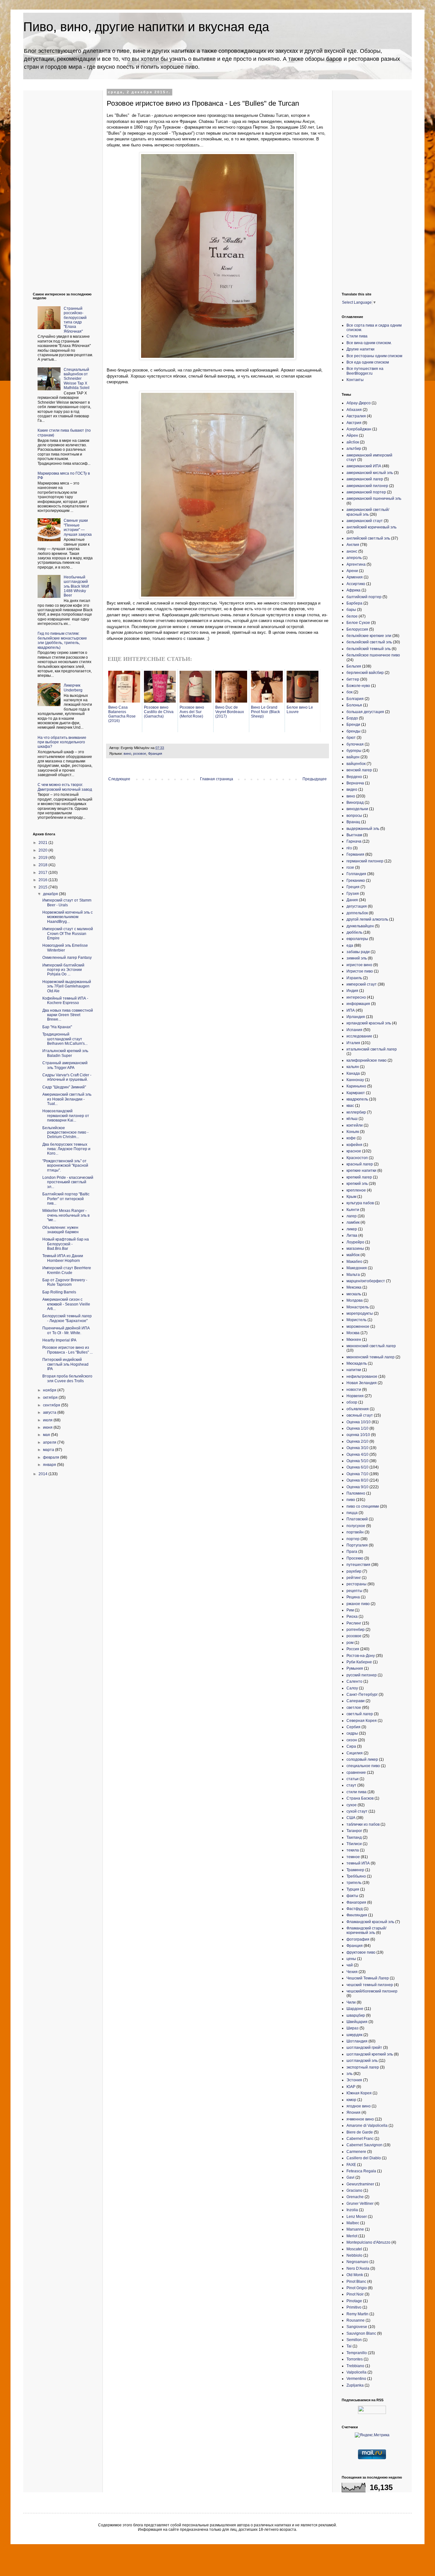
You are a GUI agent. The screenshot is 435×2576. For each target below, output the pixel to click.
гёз (349, 848)
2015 (43, 887)
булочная (355, 744)
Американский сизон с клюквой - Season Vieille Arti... (66, 1304)
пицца (352, 1513)
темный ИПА (358, 1863)
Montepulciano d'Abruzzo (368, 2242)
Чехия (352, 1972)
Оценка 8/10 (357, 1480)
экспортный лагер (363, 2067)
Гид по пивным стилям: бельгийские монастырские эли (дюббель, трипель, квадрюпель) (62, 640)
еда (350, 945)
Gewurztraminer (360, 2184)
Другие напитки (360, 349)
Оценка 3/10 (357, 1448)
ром (350, 1643)
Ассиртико (356, 584)
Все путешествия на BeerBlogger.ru (365, 371)
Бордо (352, 718)
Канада (353, 1073)
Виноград (355, 803)
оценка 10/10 (358, 1435)
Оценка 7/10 (357, 1474)
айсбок (353, 442)
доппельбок (357, 913)
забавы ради (358, 952)
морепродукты (360, 1313)
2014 (43, 1474)
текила (353, 1850)
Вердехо (354, 777)
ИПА (351, 1010)
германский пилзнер (365, 861)
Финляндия (357, 1915)
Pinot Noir (355, 2294)
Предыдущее (315, 779)
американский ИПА (364, 466)
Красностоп (357, 1158)
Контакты (355, 380)
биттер (353, 679)
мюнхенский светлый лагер (371, 1346)
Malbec (353, 2223)
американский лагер (365, 479)
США (351, 1818)
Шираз (353, 2028)
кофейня (354, 1145)
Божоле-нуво (358, 686)
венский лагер (359, 770)
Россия (353, 1649)
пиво (351, 1500)
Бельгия (354, 666)
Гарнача (354, 841)
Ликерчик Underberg (73, 688)
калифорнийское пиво (367, 1060)
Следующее (119, 779)
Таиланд (354, 1837)
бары (351, 610)
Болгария (355, 699)
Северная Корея (362, 1721)
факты (352, 1896)
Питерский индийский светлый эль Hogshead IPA (65, 1364)
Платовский (357, 1519)
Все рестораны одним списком (374, 356)
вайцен (353, 757)
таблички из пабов (363, 1824)
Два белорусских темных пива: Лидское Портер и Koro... (66, 1149)
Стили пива (357, 336)
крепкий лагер (359, 1177)
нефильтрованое (362, 1376)
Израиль (354, 978)
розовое (140, 754)
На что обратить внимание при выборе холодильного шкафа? (62, 742)
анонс (352, 551)
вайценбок (356, 764)
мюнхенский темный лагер (371, 1357)
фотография (358, 1939)
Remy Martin (357, 2314)
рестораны (357, 1584)
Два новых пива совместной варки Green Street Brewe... (68, 1015)
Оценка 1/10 (357, 1428)
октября (51, 1398)
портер (353, 1539)
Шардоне (355, 2009)
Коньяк (353, 1132)
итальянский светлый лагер (372, 1049)
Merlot (352, 2236)
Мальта (353, 1275)
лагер (352, 1216)
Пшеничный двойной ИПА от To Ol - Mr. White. (66, 1330)
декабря (51, 894)
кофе (351, 1138)
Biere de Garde (360, 2132)
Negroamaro (357, 2262)
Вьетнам (354, 835)
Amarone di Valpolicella (367, 2126)
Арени (352, 571)
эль (349, 2074)
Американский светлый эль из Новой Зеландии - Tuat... (67, 1099)
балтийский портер (364, 597)
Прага (352, 1552)
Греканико (356, 881)
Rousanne (356, 2320)
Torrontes (355, 2359)
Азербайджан (359, 429)
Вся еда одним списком (368, 362)
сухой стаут (357, 1811)
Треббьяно (356, 1876)
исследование (359, 1036)
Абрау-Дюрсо (359, 403)
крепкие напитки (361, 1171)
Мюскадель (357, 1363)
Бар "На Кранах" (57, 1027)
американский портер (366, 492)
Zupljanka (355, 2385)
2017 (43, 873)
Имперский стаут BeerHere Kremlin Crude (67, 1270)
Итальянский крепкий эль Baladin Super (65, 1053)
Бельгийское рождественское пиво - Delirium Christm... (65, 1132)
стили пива (357, 1792)
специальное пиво (363, 1766)
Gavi (350, 2177)
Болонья (354, 705)
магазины (355, 1249)
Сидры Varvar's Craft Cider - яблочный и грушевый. (67, 1077)
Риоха (352, 1617)
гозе (350, 867)
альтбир (354, 449)
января (50, 1465)
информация (358, 1004)
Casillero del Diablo (364, 2158)
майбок (353, 1255)
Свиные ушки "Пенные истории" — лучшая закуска (78, 527)
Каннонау (355, 1080)
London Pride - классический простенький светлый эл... (68, 1182)
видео (352, 789)
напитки (354, 1370)
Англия (353, 545)
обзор (352, 1402)
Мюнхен (354, 1340)
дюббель (354, 932)
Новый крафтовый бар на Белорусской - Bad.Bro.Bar (66, 1244)
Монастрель (358, 1307)
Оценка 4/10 (357, 1454)
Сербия (353, 1727)
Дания (352, 900)
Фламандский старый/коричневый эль (366, 1930)
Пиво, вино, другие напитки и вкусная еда (146, 27)
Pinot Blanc (356, 2282)
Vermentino (356, 2379)
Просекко (355, 1558)
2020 (43, 850)
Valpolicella (357, 2372)
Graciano (354, 2190)
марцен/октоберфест (366, 1281)
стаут (351, 1785)
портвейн (355, 1532)
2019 (43, 858)
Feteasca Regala (361, 2171)
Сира (351, 1746)
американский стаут (365, 521)
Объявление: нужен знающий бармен (61, 1230)
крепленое (356, 1190)
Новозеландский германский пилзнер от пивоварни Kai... (66, 1116)
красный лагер (360, 1164)
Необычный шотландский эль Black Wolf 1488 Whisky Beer (76, 586)
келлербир (356, 1112)
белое (352, 616)
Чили (351, 2002)
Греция (353, 887)
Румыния (355, 1668)
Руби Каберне (359, 1662)
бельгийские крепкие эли (369, 636)
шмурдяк (354, 2035)
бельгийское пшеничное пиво (373, 655)
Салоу (352, 1688)
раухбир (354, 1571)
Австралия (356, 416)
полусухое (356, 1526)
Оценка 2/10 (357, 1441)
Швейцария (357, 2022)
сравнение (356, 1773)
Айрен (352, 435)
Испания (354, 1030)
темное (353, 1857)
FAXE (351, 2165)
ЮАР (351, 2087)
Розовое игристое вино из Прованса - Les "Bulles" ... (68, 1350)
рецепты (354, 1591)
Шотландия (357, 2041)
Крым (351, 1197)
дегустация (357, 906)
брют (351, 738)
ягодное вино (359, 2106)
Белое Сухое (358, 623)
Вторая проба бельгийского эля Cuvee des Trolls (67, 1378)
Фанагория (356, 1902)
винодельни (357, 809)
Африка (353, 590)
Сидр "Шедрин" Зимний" (64, 1087)
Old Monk (355, 2275)
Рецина (353, 1597)
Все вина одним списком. (369, 343)
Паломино (356, 1493)
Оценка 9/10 (357, 1487)
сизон (352, 1740)
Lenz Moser (357, 2217)
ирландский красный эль (369, 1023)
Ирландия (356, 1017)
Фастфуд (355, 1909)
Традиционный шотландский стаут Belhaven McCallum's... (65, 1039)
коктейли (355, 1125)
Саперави (356, 1701)
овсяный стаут (360, 1415)
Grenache (355, 2197)
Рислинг (354, 1623)
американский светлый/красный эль (368, 512)
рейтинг (354, 1578)
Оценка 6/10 (357, 1467)
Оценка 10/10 (359, 1422)
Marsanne (355, 2229)
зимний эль (357, 958)
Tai (349, 2346)
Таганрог (354, 1831)
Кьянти (353, 1210)
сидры (352, 1733)
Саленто (354, 1681)
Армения (355, 577)
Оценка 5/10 (357, 1461)
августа (50, 1412)
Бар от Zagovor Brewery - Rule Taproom (65, 1282)
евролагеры (357, 939)
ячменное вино (360, 2119)
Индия (352, 991)
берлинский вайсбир (365, 673)
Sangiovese (357, 2327)
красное (354, 1151)
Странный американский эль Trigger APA (65, 1065)
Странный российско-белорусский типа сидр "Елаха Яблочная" (75, 320)
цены (351, 1959)
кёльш (352, 1119)
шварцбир (356, 2015)
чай (350, 1965)
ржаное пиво (358, 1604)
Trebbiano (355, 2366)
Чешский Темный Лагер (368, 1978)
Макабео (354, 1262)
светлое (354, 1708)
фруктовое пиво (361, 1952)
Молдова (355, 1300)
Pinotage (354, 2301)
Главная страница (217, 779)
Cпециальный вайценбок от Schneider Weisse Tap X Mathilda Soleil (77, 379)
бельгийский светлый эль (369, 642)
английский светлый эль (368, 538)
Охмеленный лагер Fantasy (67, 958)
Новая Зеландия (362, 1383)
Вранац (353, 822)
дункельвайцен (360, 926)
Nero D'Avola (358, 2268)
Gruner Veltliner (360, 2204)
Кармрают (356, 1093)
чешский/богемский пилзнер (372, 1991)
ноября (50, 1390)
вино (127, 754)
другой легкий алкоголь (367, 919)
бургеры (354, 751)
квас (350, 1106)
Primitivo (354, 2307)
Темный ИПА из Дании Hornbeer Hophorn (63, 1258)
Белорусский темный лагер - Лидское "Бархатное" (67, 1318)
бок (349, 692)
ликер (352, 1229)
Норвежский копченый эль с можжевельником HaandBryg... (68, 917)
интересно (356, 997)
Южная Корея (359, 2093)
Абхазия (354, 410)
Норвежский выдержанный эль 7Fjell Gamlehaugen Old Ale (67, 986)
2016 (43, 880)
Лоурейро (355, 1242)
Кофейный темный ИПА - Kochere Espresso (65, 1001)
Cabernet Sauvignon (364, 2145)
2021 (43, 843)
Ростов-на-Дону (361, 1656)
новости (354, 1390)
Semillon (354, 2340)
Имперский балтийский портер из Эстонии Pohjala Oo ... (63, 970)
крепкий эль (357, 1184)
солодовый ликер (362, 1759)
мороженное (358, 1327)
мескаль (354, 1294)
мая (47, 1435)
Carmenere (356, 2152)
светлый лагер (360, 1714)
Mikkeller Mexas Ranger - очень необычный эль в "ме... (66, 1215)
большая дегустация (365, 712)
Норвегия (355, 1396)
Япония (353, 2112)
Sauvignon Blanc (361, 2333)
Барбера (354, 603)
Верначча (355, 783)
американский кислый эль (370, 473)
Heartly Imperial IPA (59, 1340)
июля (48, 1420)
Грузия (353, 894)
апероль (354, 558)
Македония (357, 1268)
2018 (43, 865)
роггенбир (356, 1630)
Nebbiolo (354, 2255)
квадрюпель (357, 1099)
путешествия (358, 1565)
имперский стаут (362, 984)
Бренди (353, 725)
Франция (155, 754)
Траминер (355, 1870)
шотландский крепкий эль (370, 2054)
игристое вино (359, 965)
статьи (353, 1779)
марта (49, 1450)
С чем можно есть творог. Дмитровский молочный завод (65, 787)
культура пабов (360, 1203)
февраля (52, 1457)
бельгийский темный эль (369, 649)
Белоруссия (357, 629)
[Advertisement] (58, 186)
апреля (50, 1442)
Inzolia (352, 2210)
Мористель (357, 1320)
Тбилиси (354, 1844)
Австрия (354, 423)
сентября (52, 1405)
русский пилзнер (362, 1675)
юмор (351, 2100)
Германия (355, 854)
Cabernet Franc (360, 2139)
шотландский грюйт (364, 2048)
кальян (353, 1067)
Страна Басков (360, 1798)
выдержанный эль (363, 829)
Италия (353, 1043)
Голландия (356, 874)
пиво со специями (363, 1506)
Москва (353, 1333)
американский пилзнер (367, 486)
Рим (350, 1610)
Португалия (357, 1545)
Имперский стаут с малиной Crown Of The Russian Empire (68, 934)
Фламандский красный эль (370, 1922)
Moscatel (354, 2249)
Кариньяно (356, 1086)
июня (48, 1427)
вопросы (354, 816)
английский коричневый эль (371, 527)
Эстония (354, 2080)
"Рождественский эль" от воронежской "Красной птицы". (65, 1166)
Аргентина (356, 564)
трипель (354, 1883)
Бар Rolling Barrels (59, 1292)
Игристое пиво (360, 971)
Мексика (354, 1287)
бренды (353, 731)
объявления (358, 1409)
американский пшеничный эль (374, 499)
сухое (352, 1805)
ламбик (353, 1222)
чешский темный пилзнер (370, 1985)
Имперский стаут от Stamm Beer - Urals (67, 902)
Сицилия (355, 1753)
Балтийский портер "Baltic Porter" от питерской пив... (66, 1199)
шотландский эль (362, 2061)
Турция (353, 1889)
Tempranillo (357, 2353)
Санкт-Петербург (362, 1695)
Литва (352, 1235)
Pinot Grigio (357, 2288)
